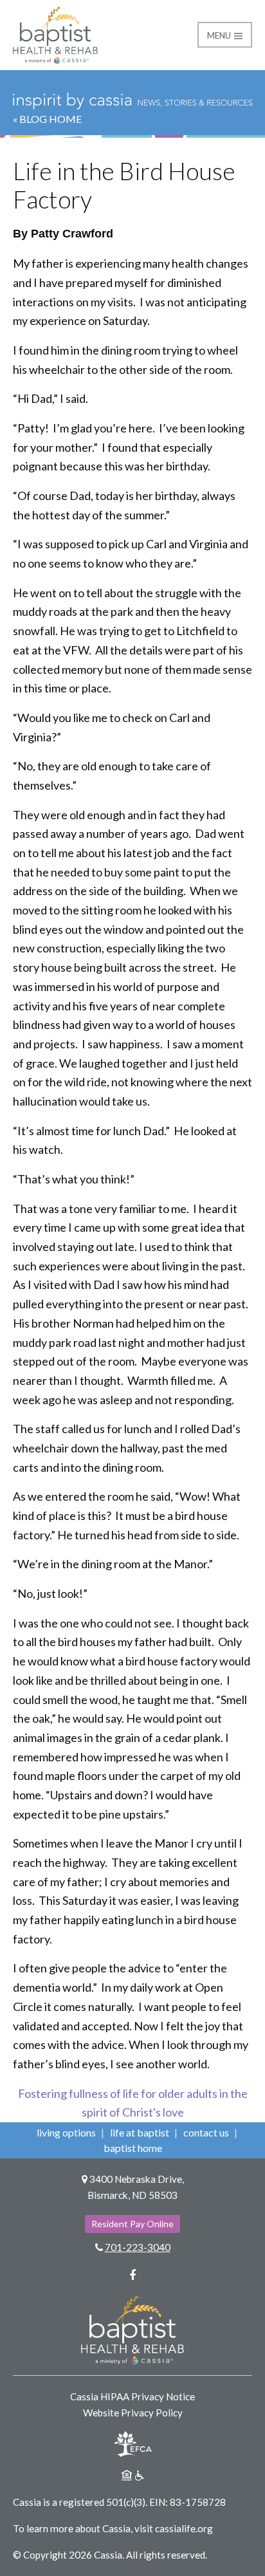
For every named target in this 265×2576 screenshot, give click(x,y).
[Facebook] (132, 2275)
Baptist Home (133, 2148)
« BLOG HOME (47, 119)
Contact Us (206, 2132)
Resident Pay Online (132, 2224)
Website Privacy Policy (133, 2413)
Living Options (66, 2132)
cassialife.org (184, 2528)
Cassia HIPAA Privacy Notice (132, 2396)
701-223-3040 (138, 2247)
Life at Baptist (140, 2132)
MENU (220, 35)
